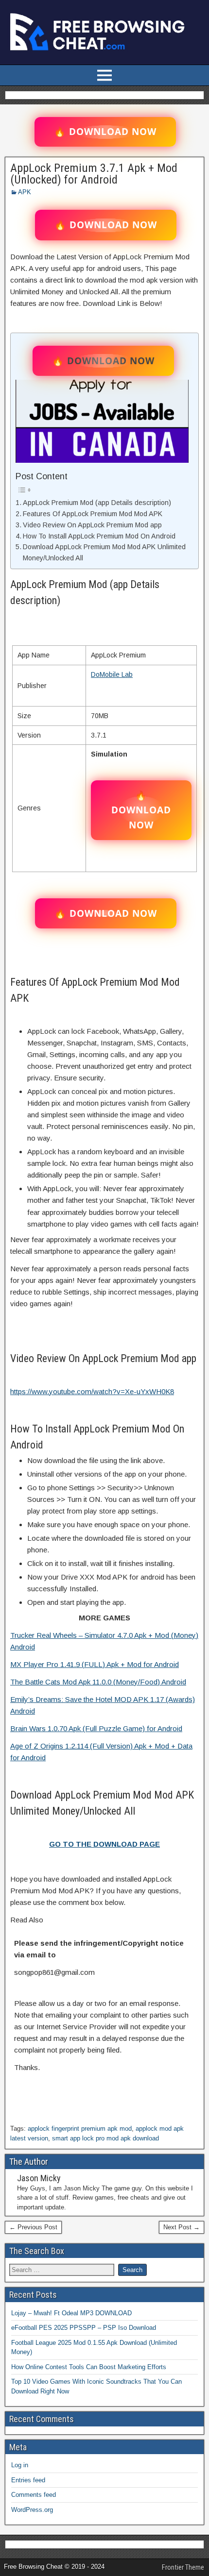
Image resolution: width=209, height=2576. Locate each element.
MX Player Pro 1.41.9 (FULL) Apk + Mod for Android (95, 1664)
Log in (20, 2465)
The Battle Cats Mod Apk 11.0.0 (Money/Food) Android (98, 1682)
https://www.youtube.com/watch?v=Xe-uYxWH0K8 (92, 1391)
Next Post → (182, 2227)
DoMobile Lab (112, 674)
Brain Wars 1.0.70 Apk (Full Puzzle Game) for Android (96, 1728)
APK (25, 192)
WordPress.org (32, 2510)
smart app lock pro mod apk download (105, 2138)
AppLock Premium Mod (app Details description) (97, 503)
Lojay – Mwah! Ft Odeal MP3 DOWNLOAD (71, 2313)
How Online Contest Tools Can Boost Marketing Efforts (89, 2367)
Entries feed (28, 2480)
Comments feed (34, 2495)
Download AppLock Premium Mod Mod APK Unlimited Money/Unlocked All (104, 552)
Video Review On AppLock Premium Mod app (92, 525)
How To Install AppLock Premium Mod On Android (99, 536)
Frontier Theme (183, 2567)
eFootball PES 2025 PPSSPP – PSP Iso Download (84, 2328)
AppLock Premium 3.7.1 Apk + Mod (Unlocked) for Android (94, 174)
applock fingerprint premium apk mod (80, 2129)
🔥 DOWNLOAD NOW (105, 132)
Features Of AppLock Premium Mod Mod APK (93, 514)
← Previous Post (33, 2227)
